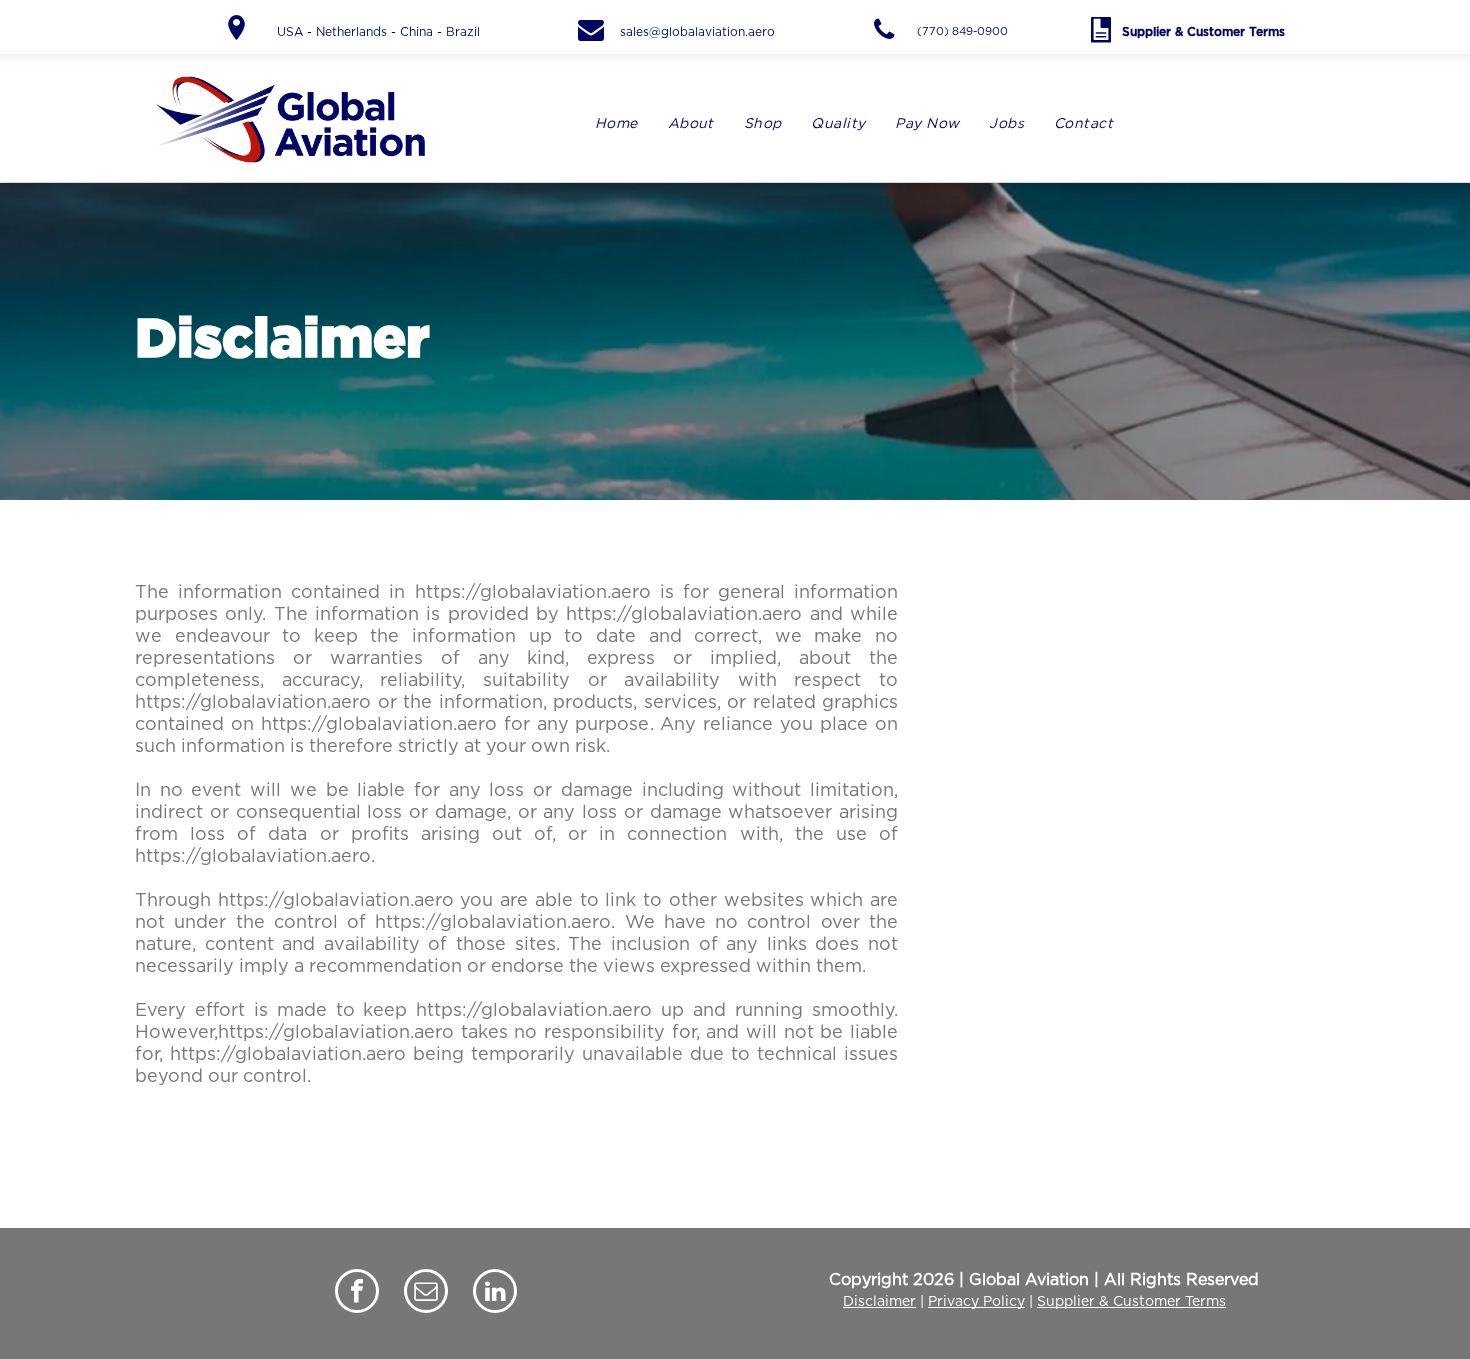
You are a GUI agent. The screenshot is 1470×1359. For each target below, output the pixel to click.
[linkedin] (495, 1293)
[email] (426, 1293)
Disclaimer (879, 1302)
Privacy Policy (976, 1302)
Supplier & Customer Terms (1131, 1302)
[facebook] (357, 1293)
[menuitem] (616, 124)
